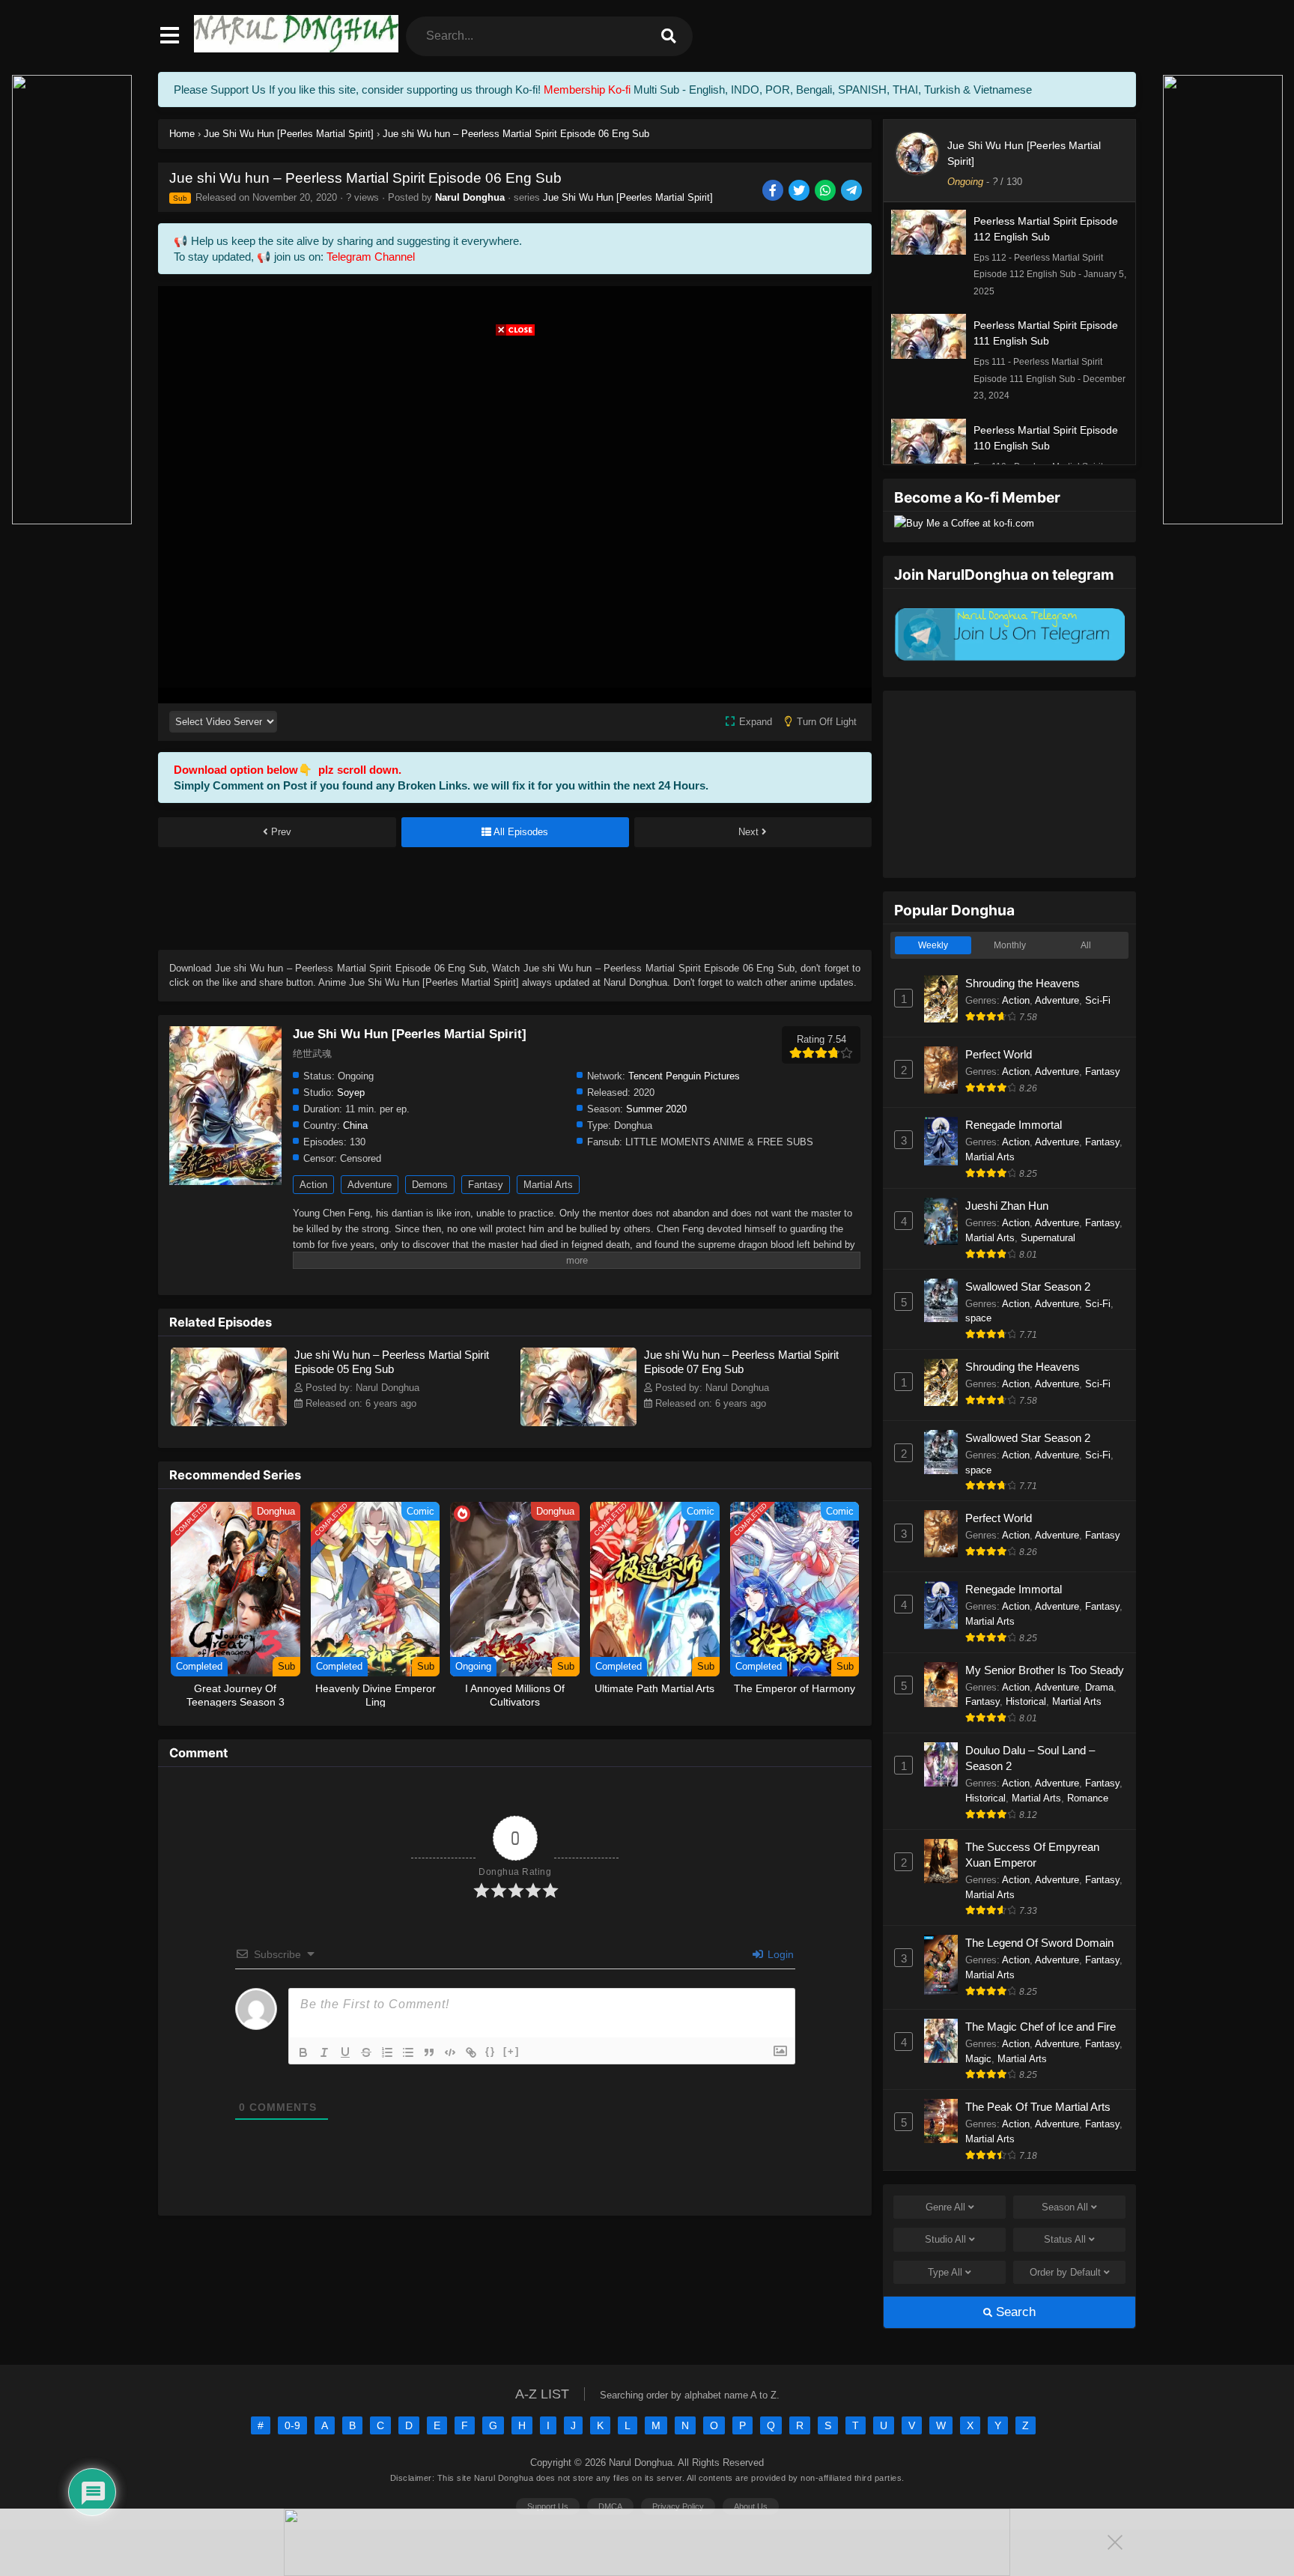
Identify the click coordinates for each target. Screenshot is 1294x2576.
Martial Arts (548, 1185)
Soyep (351, 1092)
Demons (430, 1185)
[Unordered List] (408, 2052)
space (978, 1318)
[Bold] (303, 2052)
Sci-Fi (1098, 1000)
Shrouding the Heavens (1023, 983)
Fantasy (486, 1185)
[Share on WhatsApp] (826, 191)
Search (1014, 2312)
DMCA (610, 2506)
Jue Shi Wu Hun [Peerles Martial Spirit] (628, 197)
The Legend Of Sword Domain (1039, 1943)
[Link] (471, 2052)
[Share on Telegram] (853, 191)
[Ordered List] (387, 2052)
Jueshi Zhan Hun (1007, 1206)
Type (945, 2272)
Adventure (370, 1185)
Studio (945, 2239)
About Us (751, 2506)
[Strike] (366, 2052)
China (355, 1125)
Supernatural (1048, 1238)
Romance (1088, 1798)
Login (779, 1954)
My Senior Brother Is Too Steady (1045, 1670)
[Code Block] (450, 2052)
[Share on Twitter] (800, 191)
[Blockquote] (429, 2052)
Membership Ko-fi (587, 90)
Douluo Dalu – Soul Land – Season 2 (1030, 1758)
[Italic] (324, 2052)
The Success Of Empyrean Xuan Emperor (1032, 1855)
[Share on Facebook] (774, 191)
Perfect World (999, 1054)
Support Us (548, 2506)
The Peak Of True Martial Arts (1038, 2107)
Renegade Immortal (1014, 1125)
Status (1065, 2239)
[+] (511, 2051)
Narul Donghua (470, 197)
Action (313, 1185)
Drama (1099, 1687)
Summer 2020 (656, 1109)
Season (1065, 2207)
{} (490, 2051)
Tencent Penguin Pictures (684, 1076)
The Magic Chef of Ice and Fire (1041, 2027)
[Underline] (345, 2052)
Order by (1065, 2272)
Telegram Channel (371, 257)
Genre (945, 2207)
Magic (978, 2059)
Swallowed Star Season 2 (1028, 1287)
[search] (669, 36)
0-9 (292, 2425)
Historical (1026, 1701)
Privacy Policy (678, 2506)
